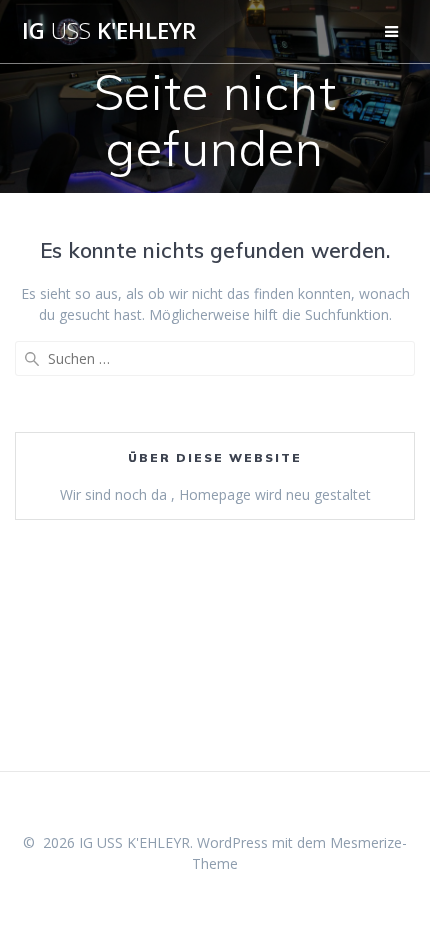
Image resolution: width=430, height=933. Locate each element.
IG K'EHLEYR (109, 31)
